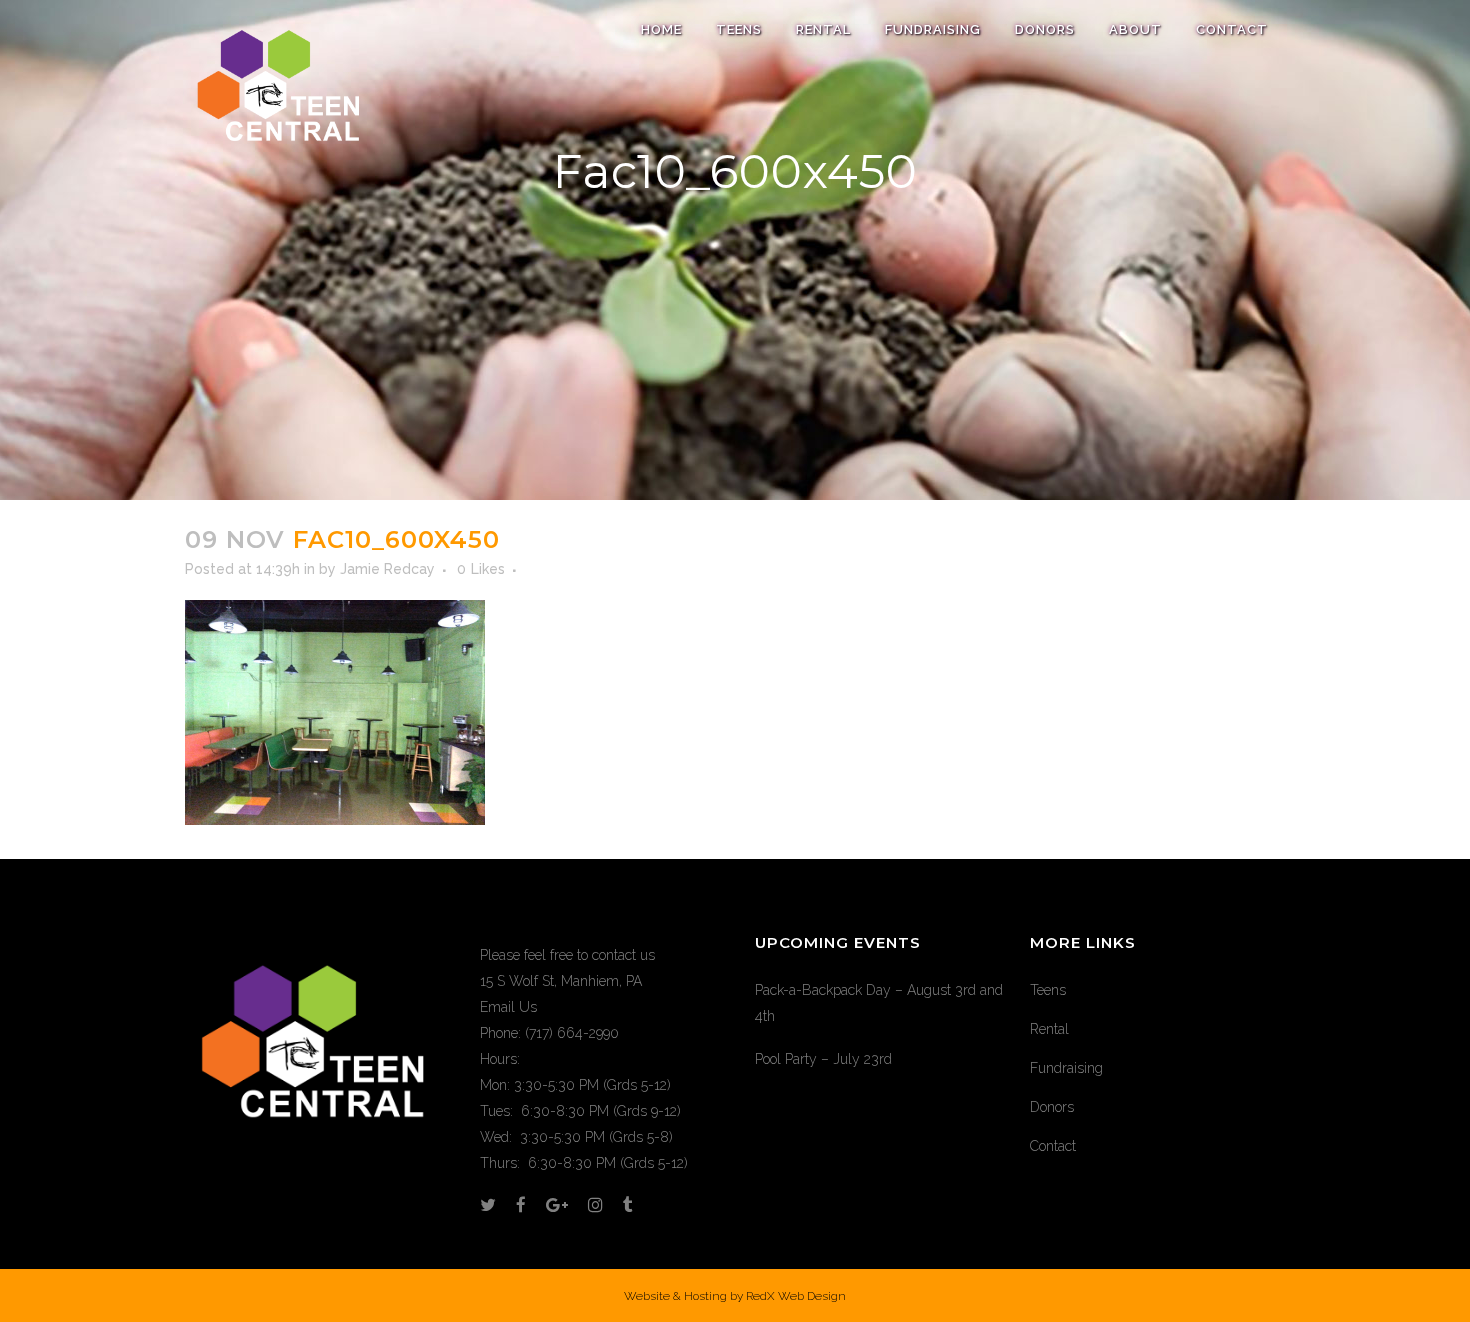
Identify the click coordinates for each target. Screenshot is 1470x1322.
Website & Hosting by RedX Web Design (735, 1296)
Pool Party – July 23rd (823, 1059)
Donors (1052, 1107)
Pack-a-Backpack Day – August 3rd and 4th (879, 1003)
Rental (1049, 1029)
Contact (1053, 1146)
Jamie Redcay (387, 569)
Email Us (508, 1007)
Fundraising (1066, 1068)
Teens (1048, 990)
